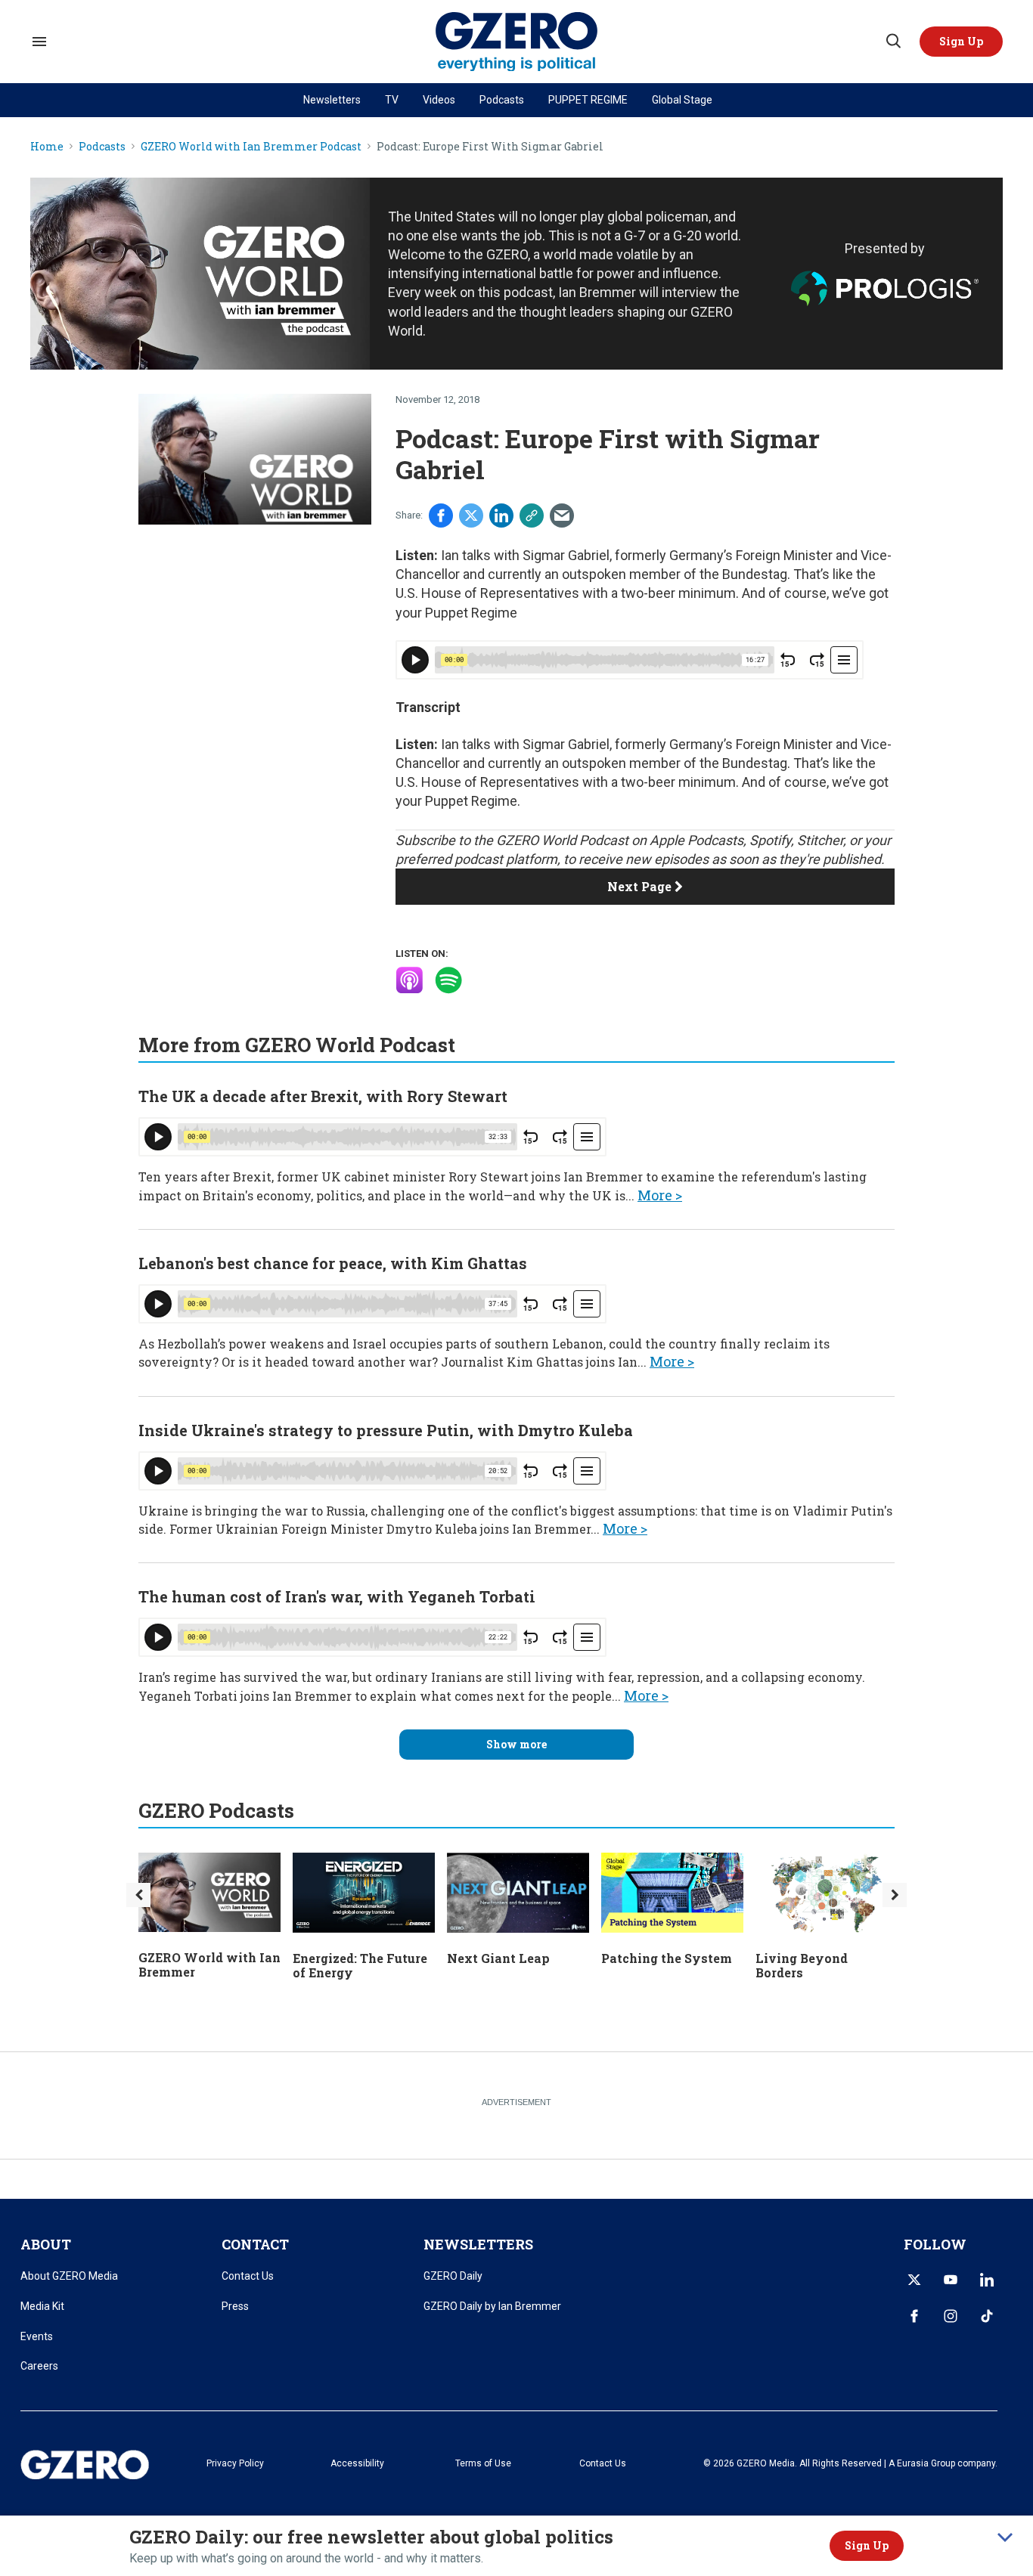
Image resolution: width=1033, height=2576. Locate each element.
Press (235, 2306)
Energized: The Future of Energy (360, 1965)
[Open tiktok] (987, 2316)
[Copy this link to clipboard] (532, 516)
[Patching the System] (672, 1891)
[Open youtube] (951, 2280)
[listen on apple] (409, 980)
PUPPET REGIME (588, 100)
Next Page (641, 886)
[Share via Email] (562, 516)
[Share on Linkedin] (501, 516)
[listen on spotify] (448, 980)
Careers (39, 2366)
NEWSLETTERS (478, 2244)
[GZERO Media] (517, 42)
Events (37, 2336)
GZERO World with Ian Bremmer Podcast (251, 147)
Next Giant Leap (498, 1958)
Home (47, 147)
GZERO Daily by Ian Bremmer (492, 2306)
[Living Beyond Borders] (827, 1891)
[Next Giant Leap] (518, 1891)
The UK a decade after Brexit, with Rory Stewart (323, 1096)
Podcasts (502, 100)
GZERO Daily (453, 2276)
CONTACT (255, 2244)
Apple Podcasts (696, 840)
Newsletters (332, 100)
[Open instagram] (951, 2316)
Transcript (428, 707)
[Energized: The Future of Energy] (364, 1891)
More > (660, 1195)
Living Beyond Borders (802, 1965)
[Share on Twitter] (471, 516)
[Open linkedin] (987, 2280)
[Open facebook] (914, 2316)
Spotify (770, 840)
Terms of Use (483, 2463)
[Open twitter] (914, 2280)
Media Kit (42, 2306)
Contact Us (248, 2276)
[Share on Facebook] (441, 516)
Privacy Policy (235, 2463)
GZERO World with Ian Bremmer (209, 1965)
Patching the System (667, 1958)
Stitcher (820, 840)
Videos (439, 100)
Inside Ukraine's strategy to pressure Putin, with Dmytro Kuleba (386, 1430)
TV (392, 100)
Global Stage (682, 100)
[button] (961, 42)
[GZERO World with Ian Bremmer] (209, 1891)
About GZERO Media (69, 2276)
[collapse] (1005, 2537)
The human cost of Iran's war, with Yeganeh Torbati (337, 1596)
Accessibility (357, 2463)
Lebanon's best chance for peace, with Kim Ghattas (333, 1263)
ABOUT (46, 2244)
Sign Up (867, 2545)
